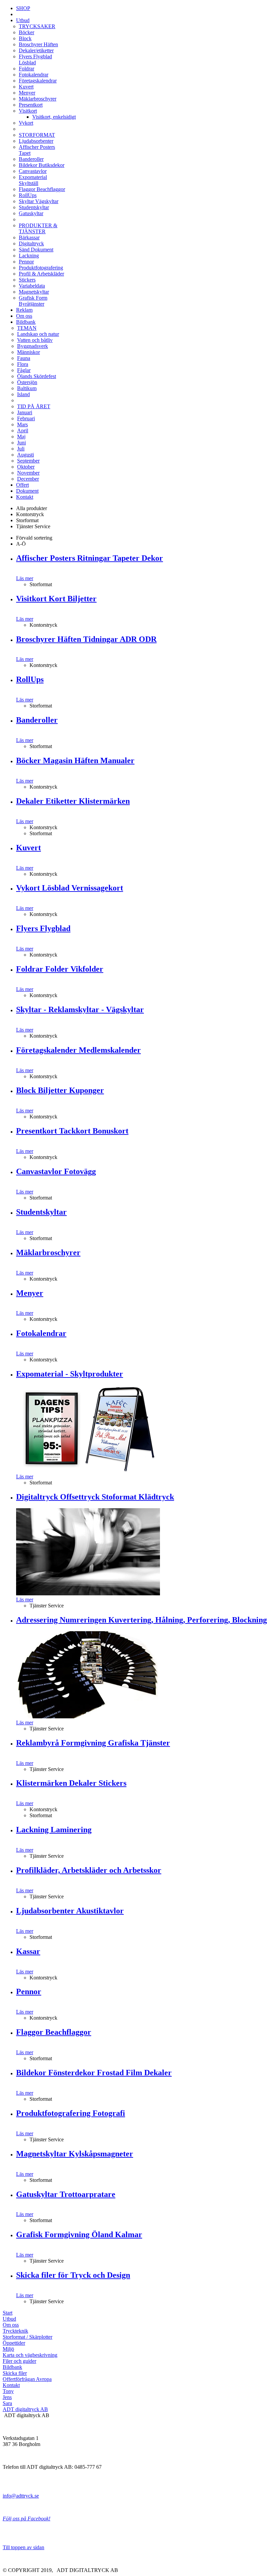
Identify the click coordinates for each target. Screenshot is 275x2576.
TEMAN (27, 328)
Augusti (25, 455)
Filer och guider (19, 2361)
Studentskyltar (34, 207)
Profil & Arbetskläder (41, 274)
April (23, 431)
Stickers (27, 280)
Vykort (26, 123)
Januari (25, 412)
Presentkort (31, 105)
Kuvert (26, 87)
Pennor (26, 262)
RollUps (28, 195)
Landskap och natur (38, 334)
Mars (22, 424)
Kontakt (25, 497)
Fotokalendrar (34, 75)
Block (25, 38)
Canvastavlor (33, 171)
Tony (8, 2391)
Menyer (27, 93)
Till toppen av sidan (23, 2547)
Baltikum (27, 388)
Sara (7, 2403)
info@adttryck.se (21, 2496)
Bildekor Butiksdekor (42, 165)
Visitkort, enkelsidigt (54, 117)
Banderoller (31, 159)
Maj (21, 437)
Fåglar (24, 370)
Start (8, 2313)
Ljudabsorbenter (36, 141)
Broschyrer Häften (38, 44)
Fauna (24, 358)
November (28, 473)
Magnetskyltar (34, 292)
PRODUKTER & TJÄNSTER (38, 228)
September (28, 461)
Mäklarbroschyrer (38, 99)
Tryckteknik (15, 2331)
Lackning (29, 256)
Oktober (26, 467)
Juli (21, 449)
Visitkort (28, 111)
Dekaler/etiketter (36, 50)
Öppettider (14, 2343)
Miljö (8, 2349)
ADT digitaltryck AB (25, 2409)
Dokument (27, 491)
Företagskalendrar (38, 81)
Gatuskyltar (31, 213)
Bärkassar (29, 237)
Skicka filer (15, 2373)
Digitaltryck (31, 243)
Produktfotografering (41, 268)
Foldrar (26, 69)
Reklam (24, 310)
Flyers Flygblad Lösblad (35, 59)
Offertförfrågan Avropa (27, 2379)
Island (23, 394)
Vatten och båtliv (35, 340)
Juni (21, 443)
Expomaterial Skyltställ (33, 180)
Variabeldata (32, 286)
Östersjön (27, 382)
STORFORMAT (37, 135)
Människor (29, 352)
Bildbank (26, 322)
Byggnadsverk (33, 346)
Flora (23, 364)
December (28, 479)
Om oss (24, 316)
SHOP (23, 8)
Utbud (23, 20)
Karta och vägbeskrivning (30, 2355)
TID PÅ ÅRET (34, 406)
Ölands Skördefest (37, 376)
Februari (26, 418)
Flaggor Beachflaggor (42, 189)
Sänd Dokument (36, 250)
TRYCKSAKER (37, 26)
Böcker (26, 32)
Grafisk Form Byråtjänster (33, 301)
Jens (7, 2397)
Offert (22, 485)
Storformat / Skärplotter (27, 2337)
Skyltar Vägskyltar (39, 201)
